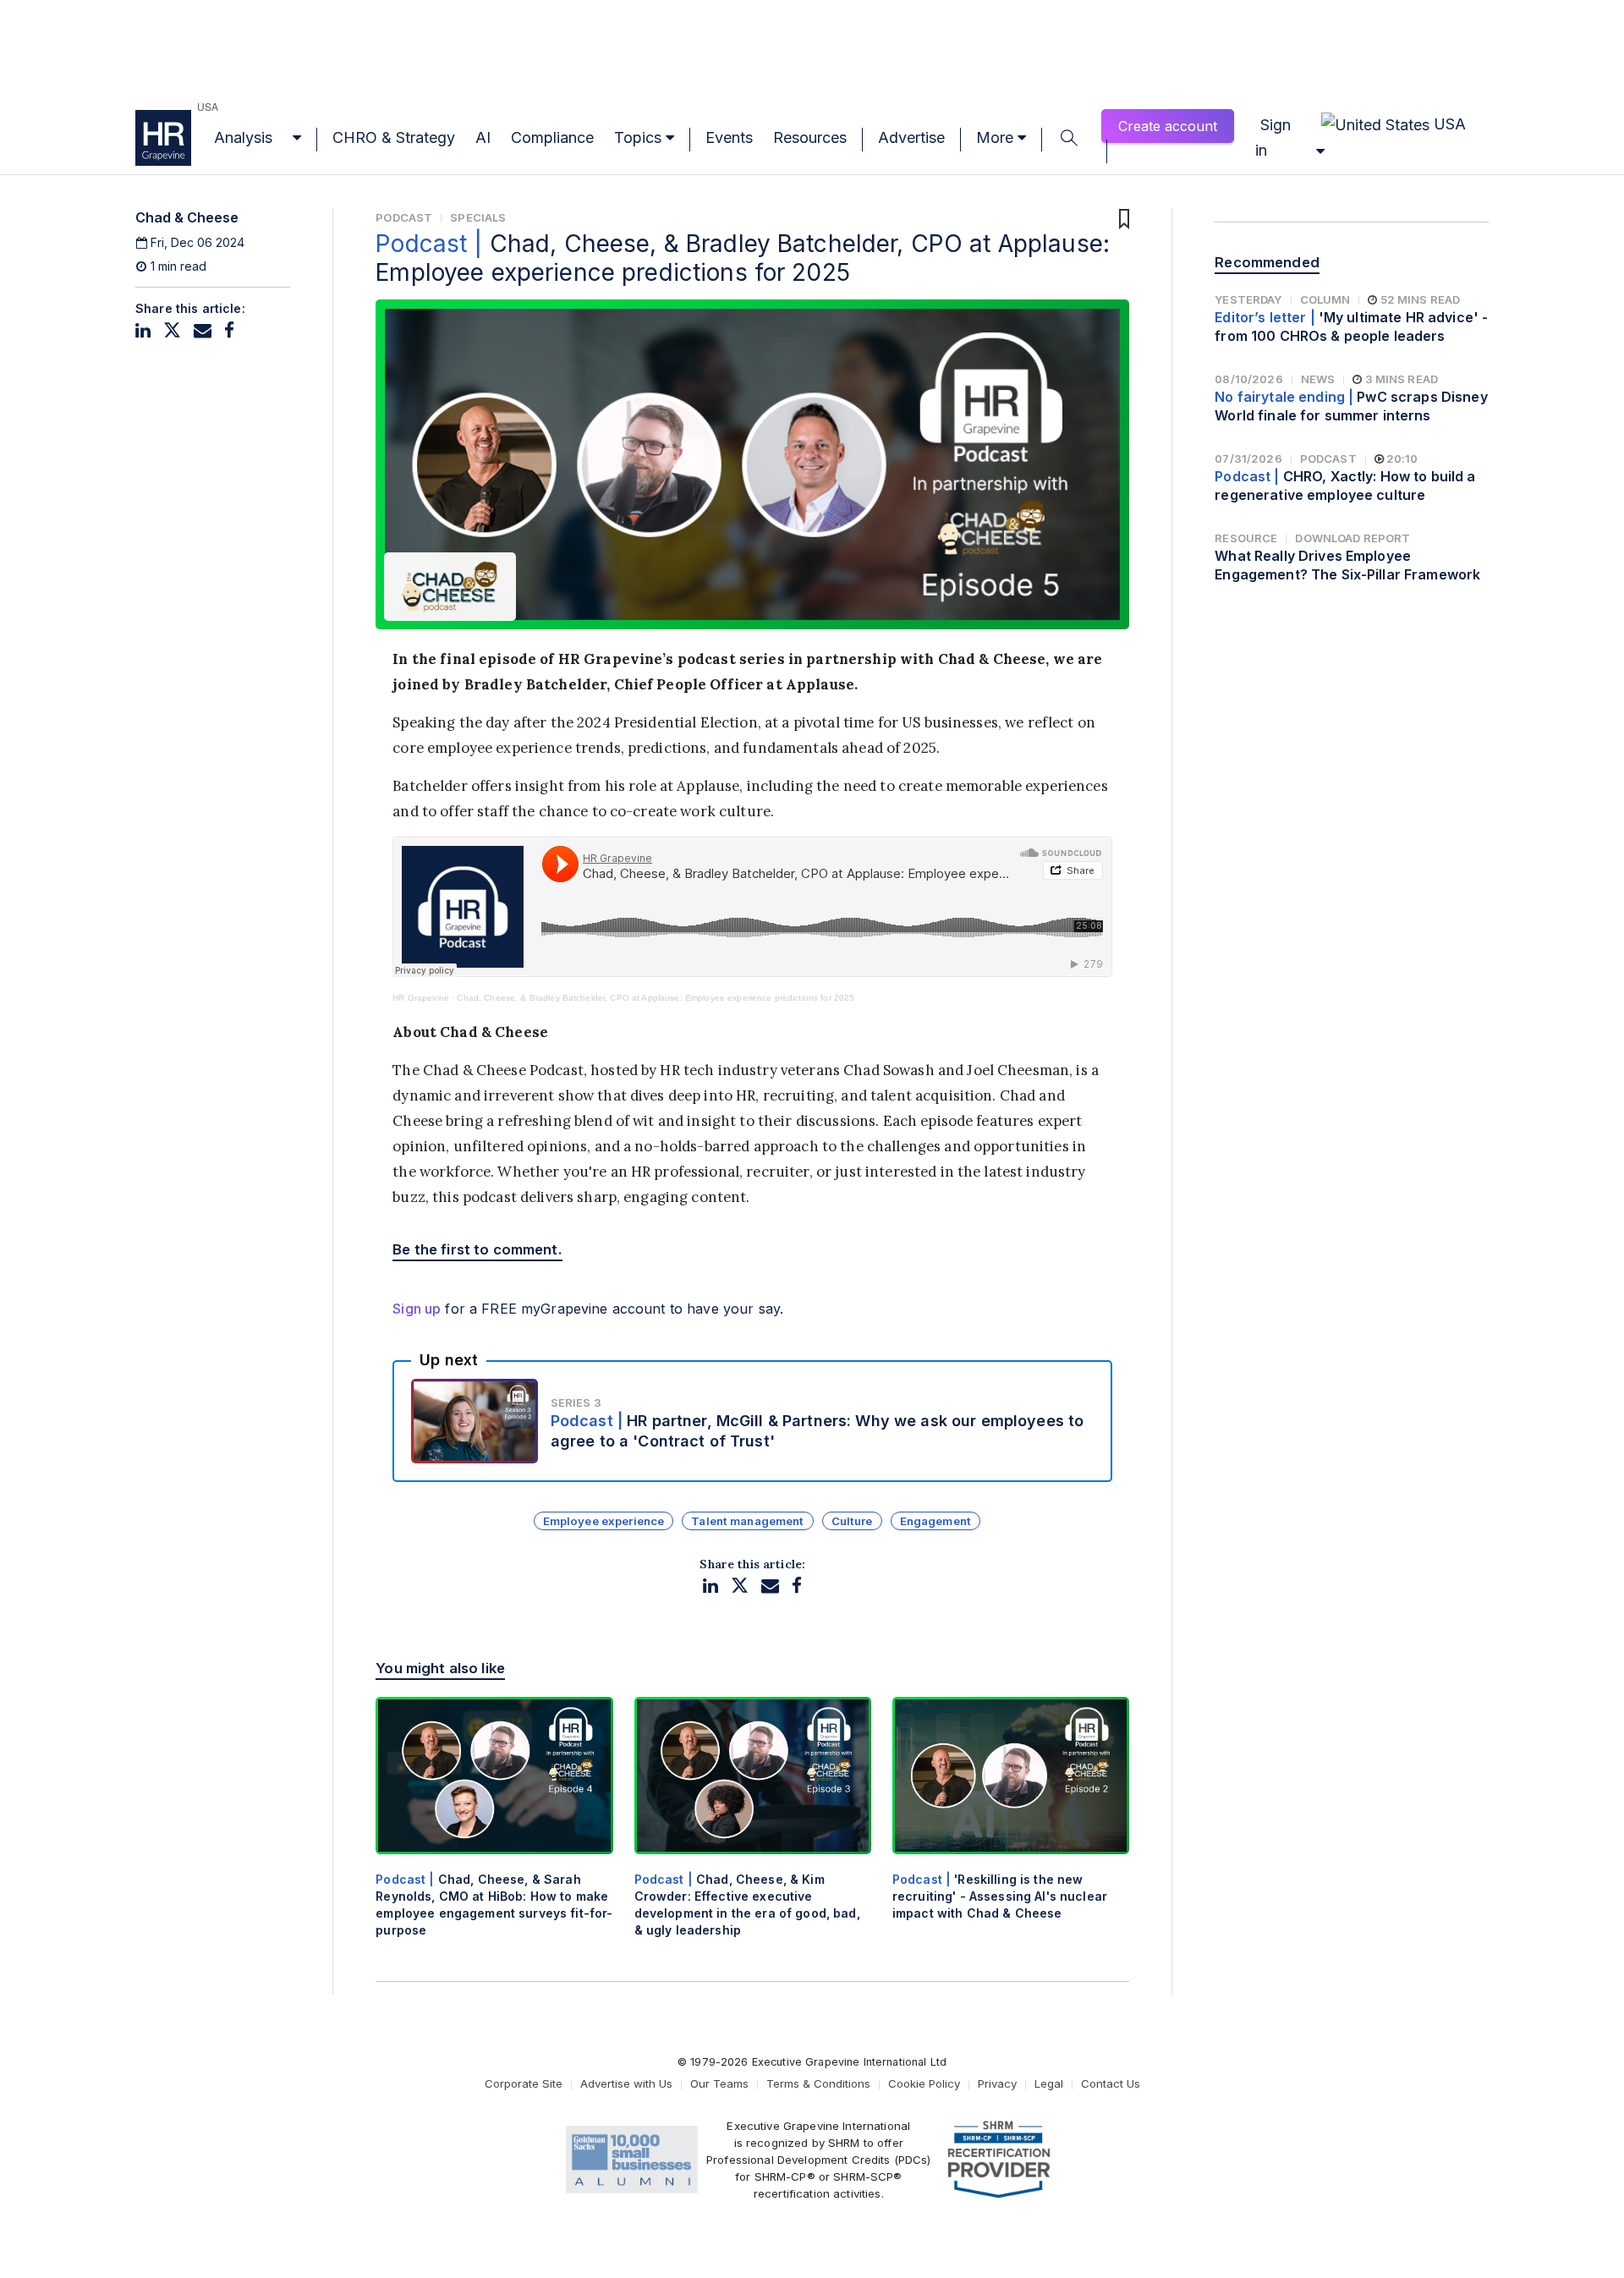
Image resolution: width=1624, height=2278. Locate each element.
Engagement (935, 1521)
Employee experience (604, 1521)
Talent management (747, 1521)
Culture (852, 1521)
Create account (1168, 126)
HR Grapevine (421, 998)
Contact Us (1111, 2083)
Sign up (417, 1309)
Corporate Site (524, 2083)
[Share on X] (172, 330)
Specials (478, 217)
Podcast (404, 217)
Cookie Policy (924, 2083)
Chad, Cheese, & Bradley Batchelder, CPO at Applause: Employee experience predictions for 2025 (656, 998)
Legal (1049, 2083)
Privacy (997, 2083)
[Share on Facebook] (229, 330)
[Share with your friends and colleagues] (203, 330)
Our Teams (719, 2083)
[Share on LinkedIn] (143, 330)
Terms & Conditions (818, 2083)
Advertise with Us (626, 2083)
